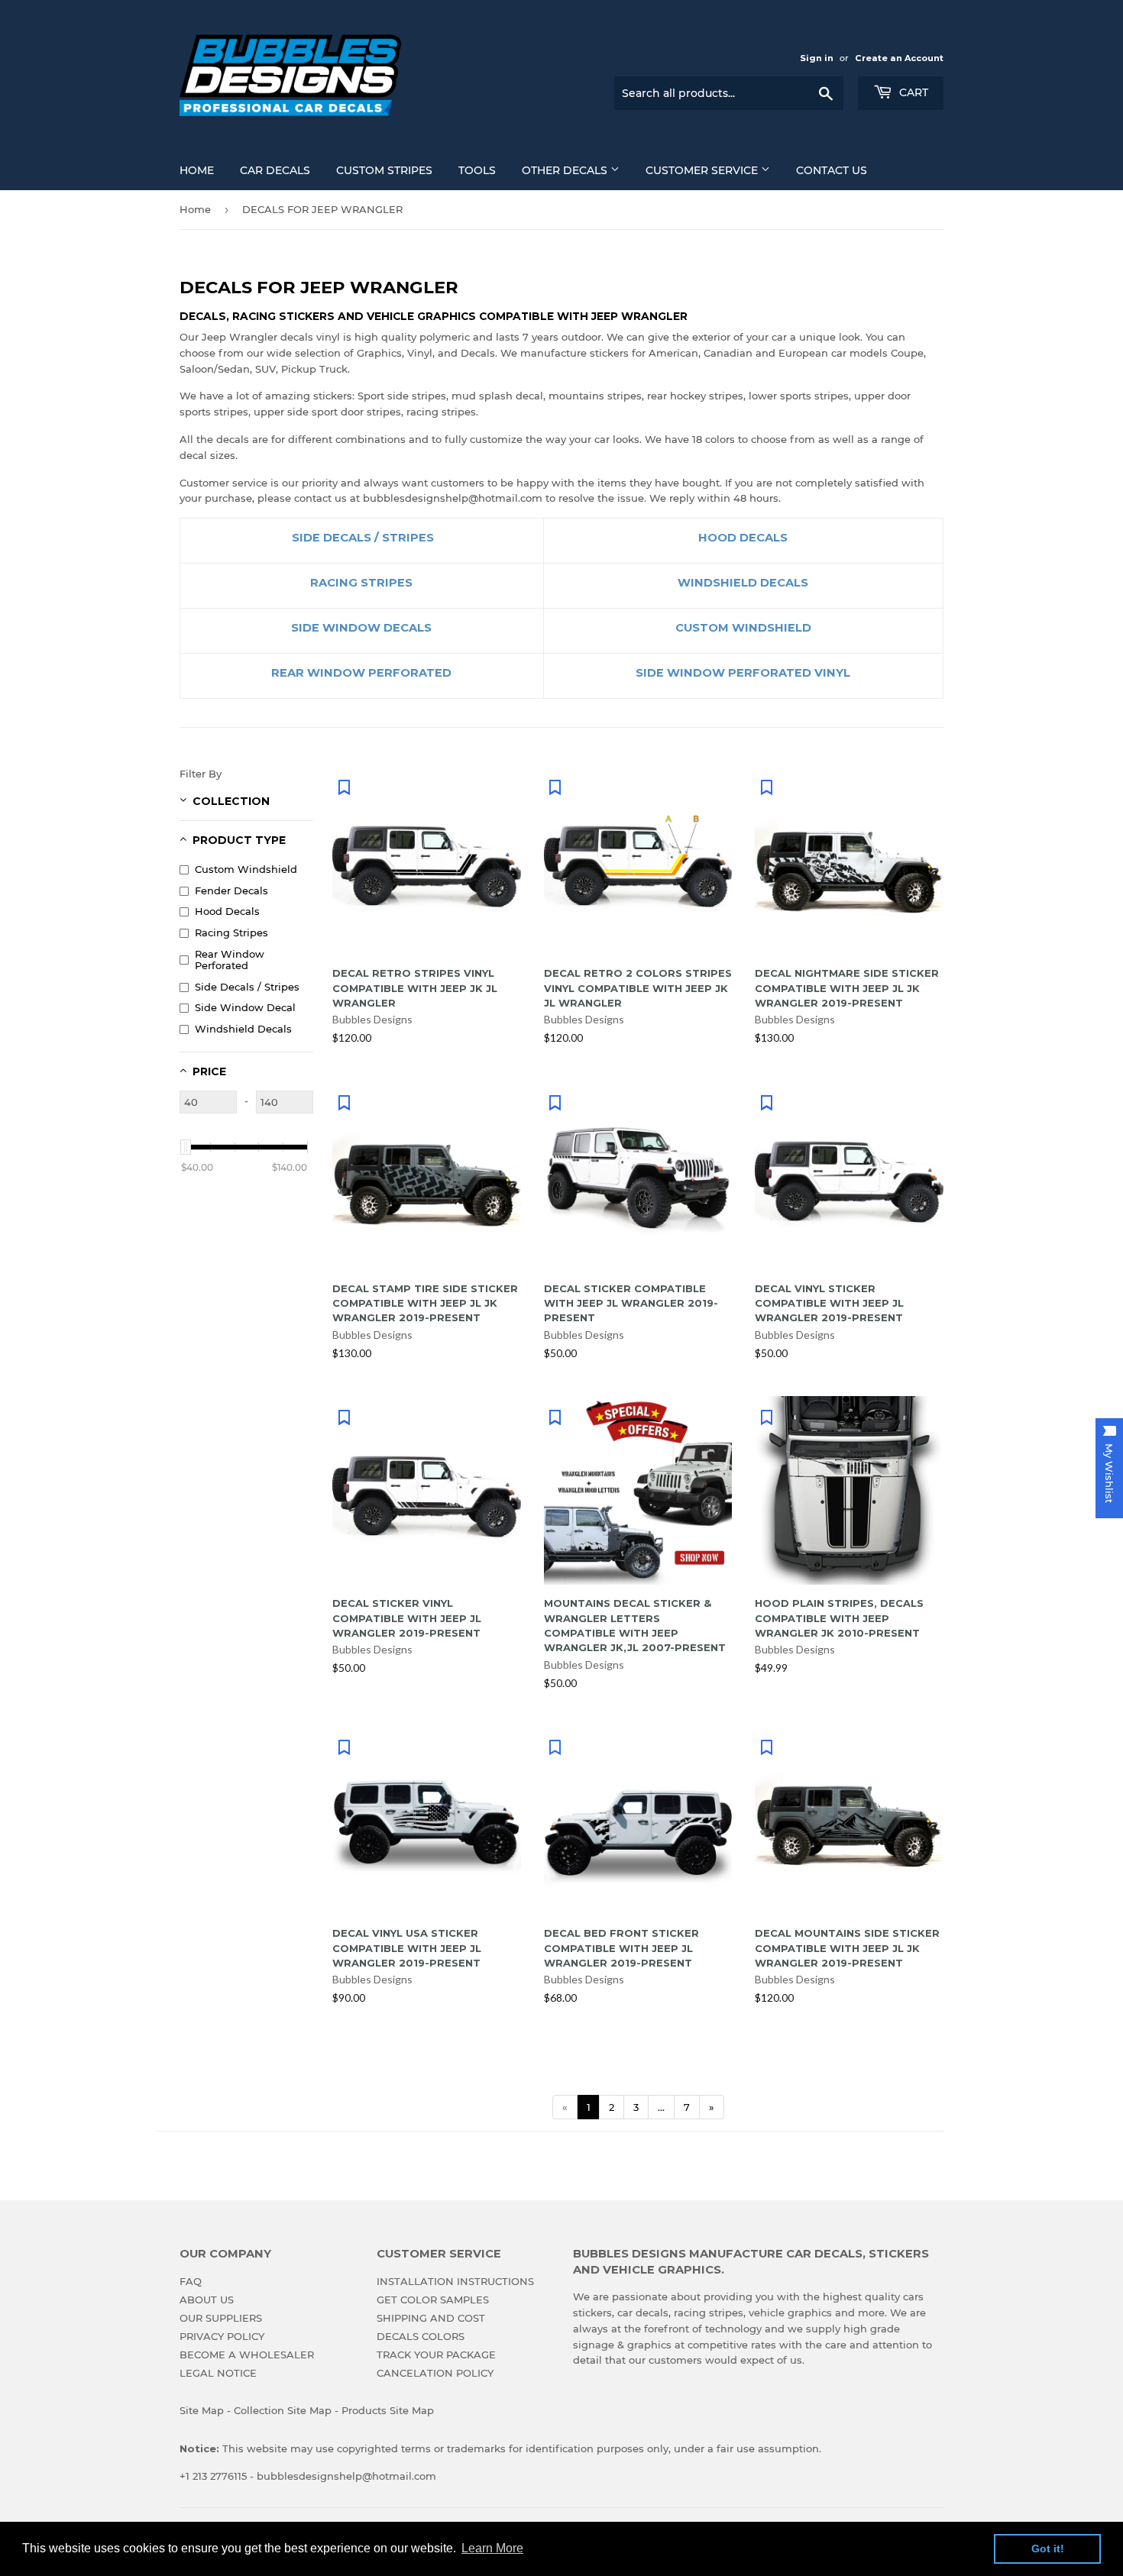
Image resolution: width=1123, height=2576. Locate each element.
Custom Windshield (246, 869)
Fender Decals (231, 890)
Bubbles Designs (372, 1019)
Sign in (817, 58)
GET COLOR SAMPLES (433, 2300)
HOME (197, 170)
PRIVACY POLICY (222, 2336)
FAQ (191, 2281)
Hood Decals (227, 911)
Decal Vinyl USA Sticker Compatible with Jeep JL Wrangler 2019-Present (407, 1948)
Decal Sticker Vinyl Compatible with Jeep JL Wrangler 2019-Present (407, 1618)
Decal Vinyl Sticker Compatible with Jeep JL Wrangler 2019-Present (829, 1303)
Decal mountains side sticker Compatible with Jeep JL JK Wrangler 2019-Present (847, 1948)
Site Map (202, 2410)
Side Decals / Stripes (247, 987)
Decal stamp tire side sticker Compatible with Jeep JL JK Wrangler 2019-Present (425, 1303)
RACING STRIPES (361, 583)
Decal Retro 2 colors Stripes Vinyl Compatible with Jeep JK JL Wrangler (638, 988)
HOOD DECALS (743, 538)
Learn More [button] (492, 2548)
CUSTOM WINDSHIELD (743, 628)
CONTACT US (832, 170)
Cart (912, 92)
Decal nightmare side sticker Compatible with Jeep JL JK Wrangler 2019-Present (847, 988)
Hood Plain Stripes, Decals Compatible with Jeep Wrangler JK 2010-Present (839, 1618)
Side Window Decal (245, 1007)
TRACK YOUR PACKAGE (436, 2355)
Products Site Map (388, 2410)
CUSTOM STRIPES (384, 170)
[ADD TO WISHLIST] (344, 787)
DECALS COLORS (421, 2336)
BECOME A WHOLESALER (247, 2355)
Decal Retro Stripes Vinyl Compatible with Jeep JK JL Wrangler (415, 988)
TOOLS (477, 170)
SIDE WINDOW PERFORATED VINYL (743, 673)
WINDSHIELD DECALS (743, 583)
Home (195, 209)
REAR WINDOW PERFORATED (361, 673)
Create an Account (899, 58)
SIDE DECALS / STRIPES (361, 538)
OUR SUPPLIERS (221, 2318)
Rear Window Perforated (230, 960)
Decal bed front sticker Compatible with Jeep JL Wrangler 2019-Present (621, 1948)
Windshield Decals (243, 1029)
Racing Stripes (231, 932)
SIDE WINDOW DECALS (361, 628)
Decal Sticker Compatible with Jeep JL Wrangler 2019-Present (631, 1303)
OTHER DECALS (566, 170)
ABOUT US (207, 2300)
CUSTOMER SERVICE (703, 170)
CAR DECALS (275, 170)
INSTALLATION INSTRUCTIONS (455, 2281)
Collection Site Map (283, 2410)
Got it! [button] (1048, 2549)
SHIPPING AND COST (431, 2318)
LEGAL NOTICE (218, 2373)
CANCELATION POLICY (435, 2373)
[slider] (186, 1147)
